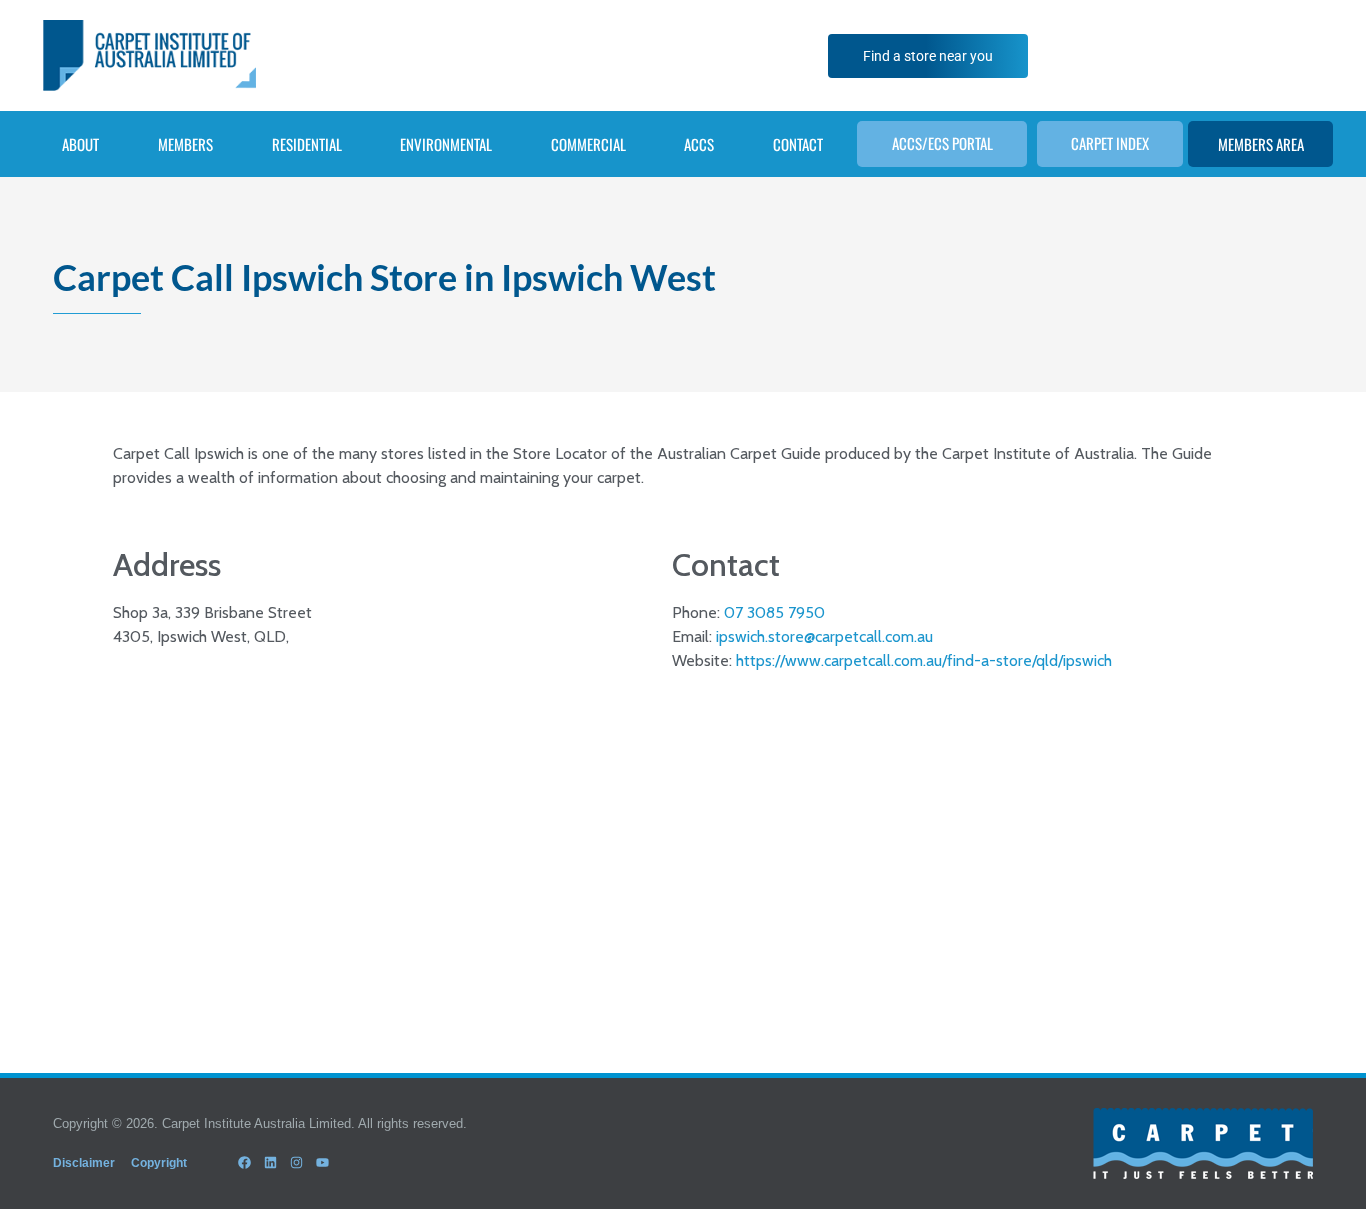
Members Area (1261, 144)
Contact (798, 144)
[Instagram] (296, 1163)
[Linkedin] (270, 1163)
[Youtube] (323, 1163)
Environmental (446, 144)
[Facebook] (244, 1163)
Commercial (588, 144)
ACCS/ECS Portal (942, 143)
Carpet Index (1110, 143)
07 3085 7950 (774, 612)
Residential (307, 144)
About (80, 144)
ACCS (699, 144)
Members (185, 144)
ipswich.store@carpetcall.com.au (824, 636)
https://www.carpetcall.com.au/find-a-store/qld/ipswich (924, 660)
